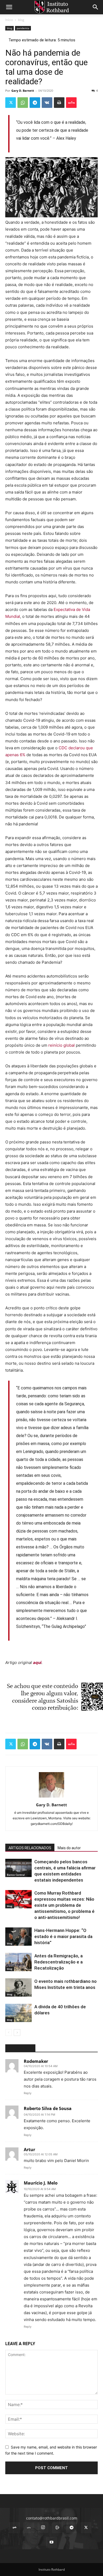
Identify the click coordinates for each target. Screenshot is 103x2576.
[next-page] (17, 2033)
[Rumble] (57, 2528)
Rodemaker (36, 2061)
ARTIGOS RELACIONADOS (30, 1848)
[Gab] (15, 2528)
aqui (37, 1663)
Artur (29, 2150)
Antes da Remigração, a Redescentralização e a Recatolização (58, 1962)
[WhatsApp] (23, 103)
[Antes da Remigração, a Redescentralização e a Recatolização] (18, 1962)
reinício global (62, 1045)
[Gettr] (71, 103)
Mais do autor (69, 1848)
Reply (28, 2093)
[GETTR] (29, 2528)
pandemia (23, 28)
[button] (9, 7)
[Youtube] (51, 2542)
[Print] (59, 103)
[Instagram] (43, 2527)
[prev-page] (9, 2033)
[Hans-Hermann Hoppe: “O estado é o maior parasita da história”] (18, 1937)
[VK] (47, 103)
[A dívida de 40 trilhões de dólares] (18, 2013)
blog (21, 20)
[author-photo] (51, 1797)
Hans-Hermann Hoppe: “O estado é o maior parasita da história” (63, 1936)
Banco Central (16, 1875)
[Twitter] (11, 103)
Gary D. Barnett (23, 91)
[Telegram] (35, 103)
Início (9, 20)
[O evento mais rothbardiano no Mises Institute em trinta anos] (18, 1987)
